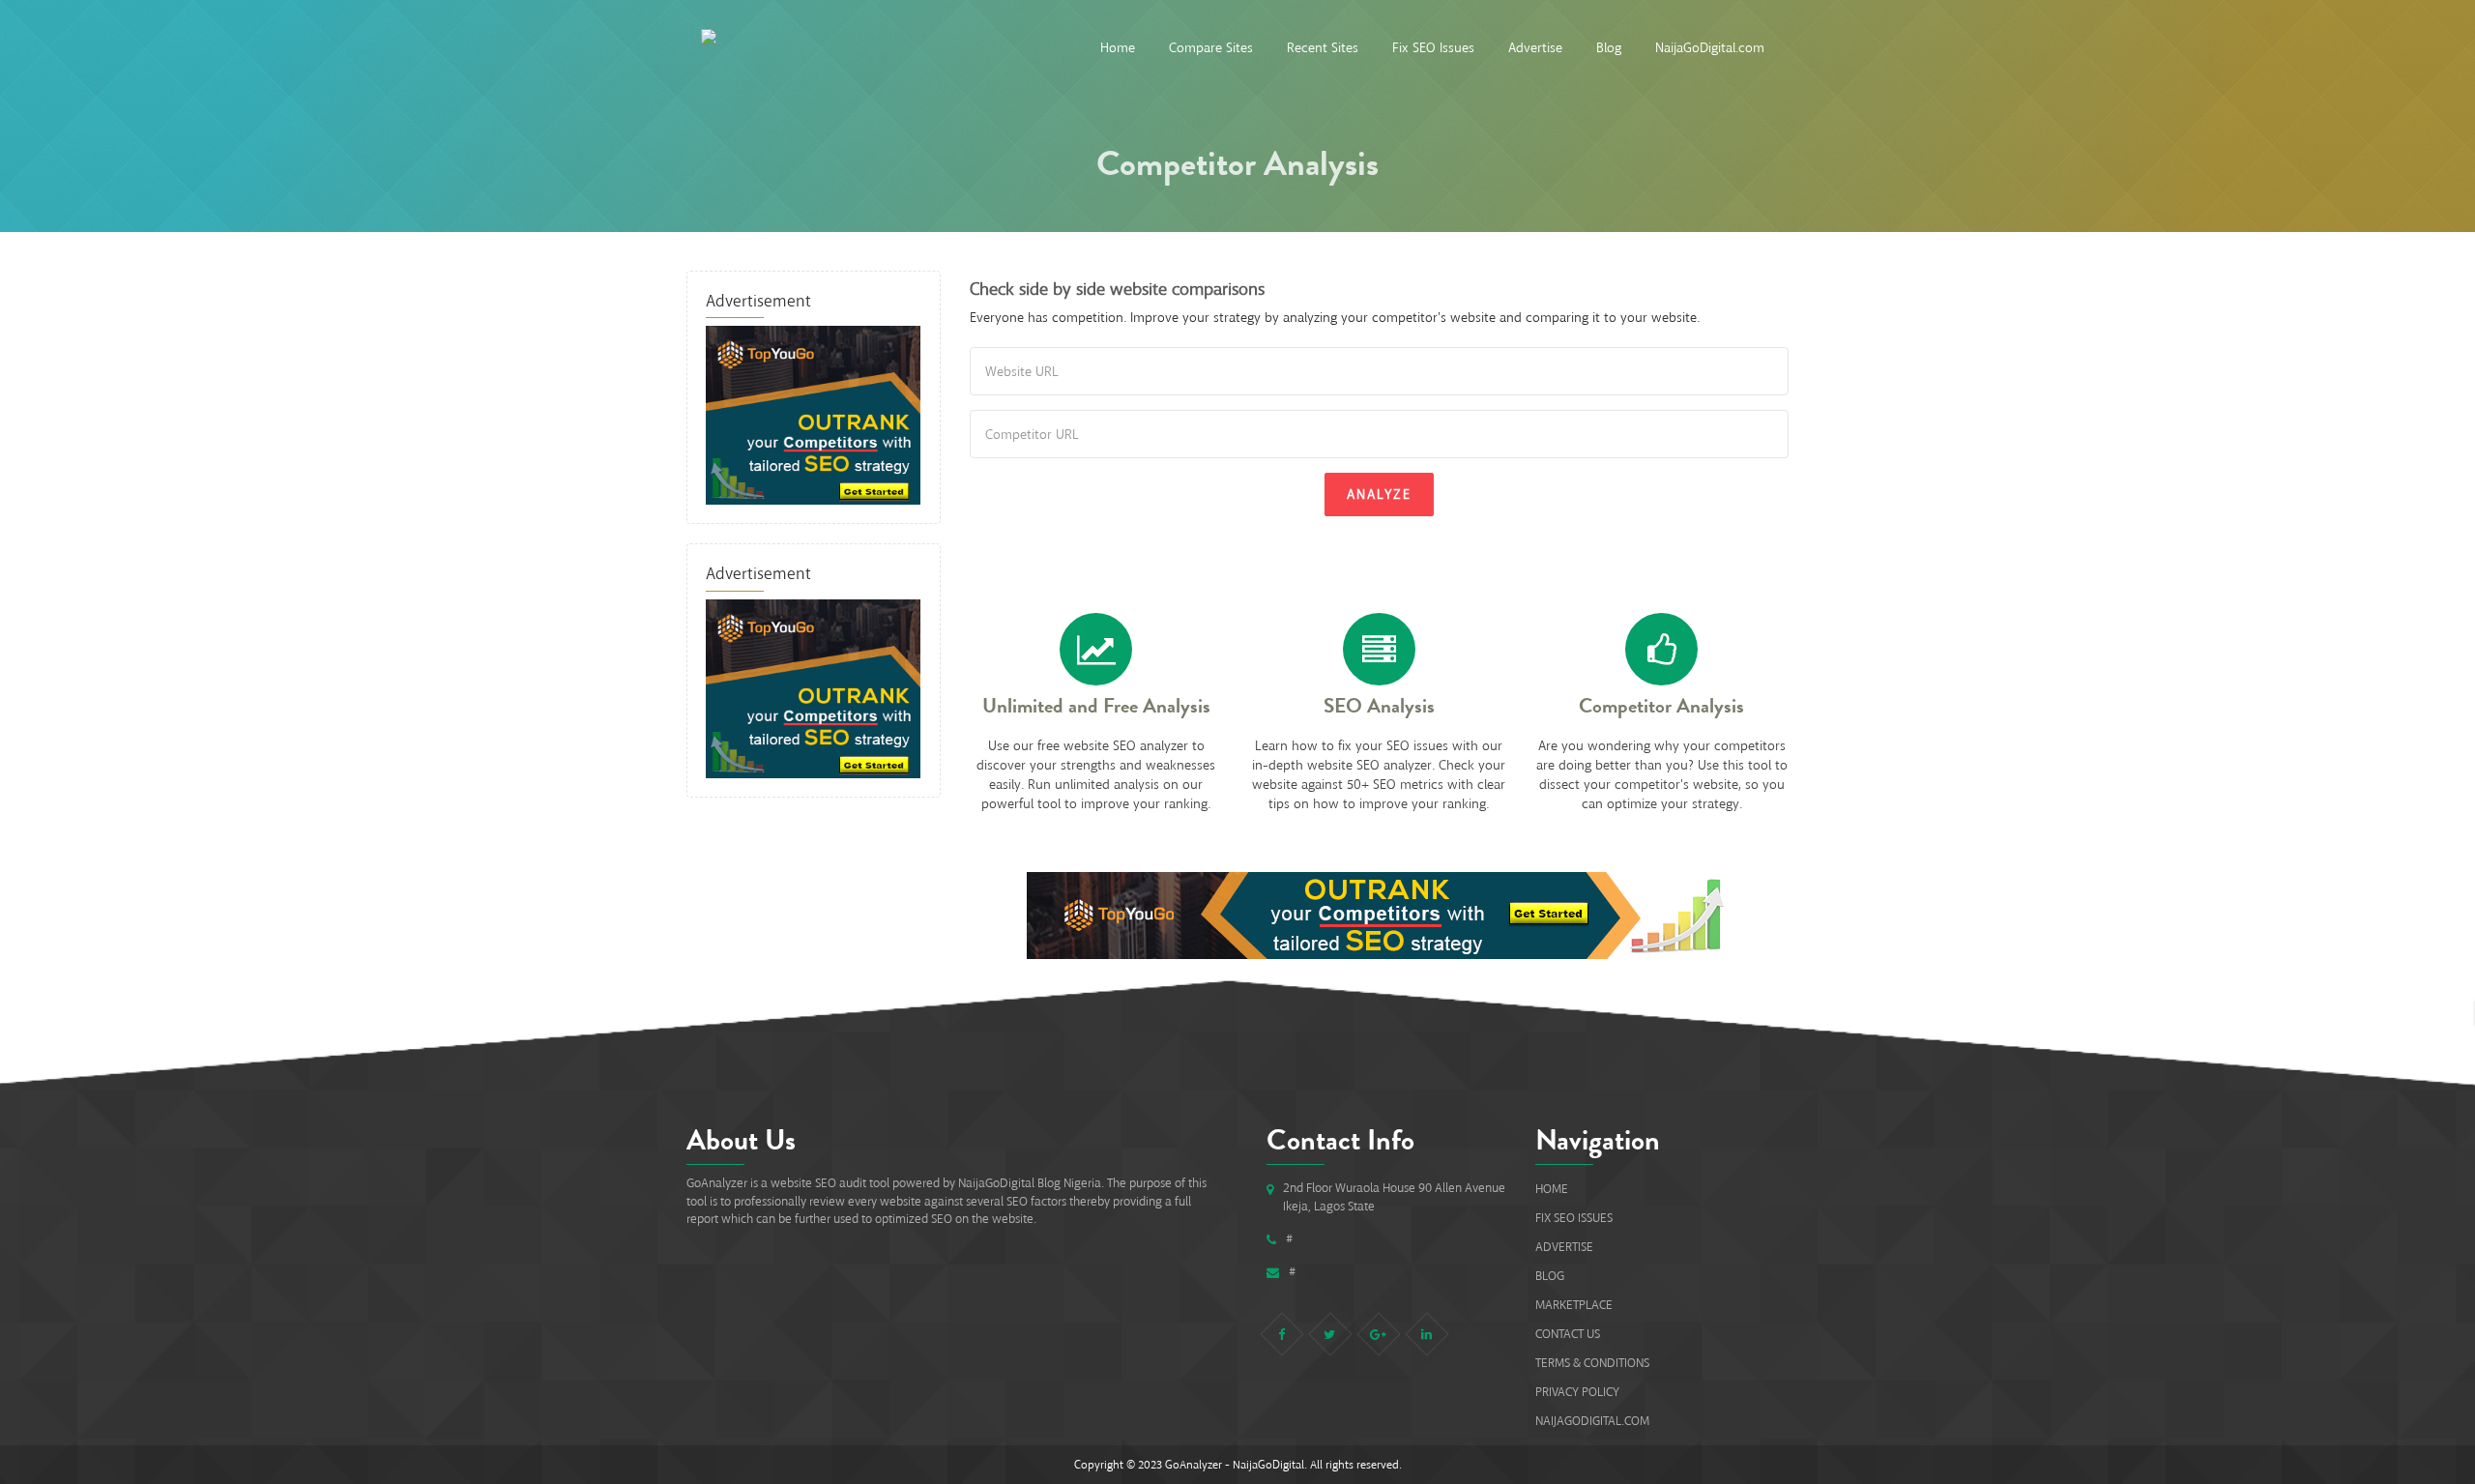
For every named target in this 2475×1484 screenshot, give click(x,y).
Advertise (1535, 48)
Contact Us (1568, 1334)
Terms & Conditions (1592, 1363)
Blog (1609, 48)
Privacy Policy (1577, 1392)
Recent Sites (1323, 48)
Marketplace (1574, 1305)
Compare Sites (1211, 48)
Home (1118, 48)
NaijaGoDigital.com (1710, 48)
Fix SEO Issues (1433, 48)
